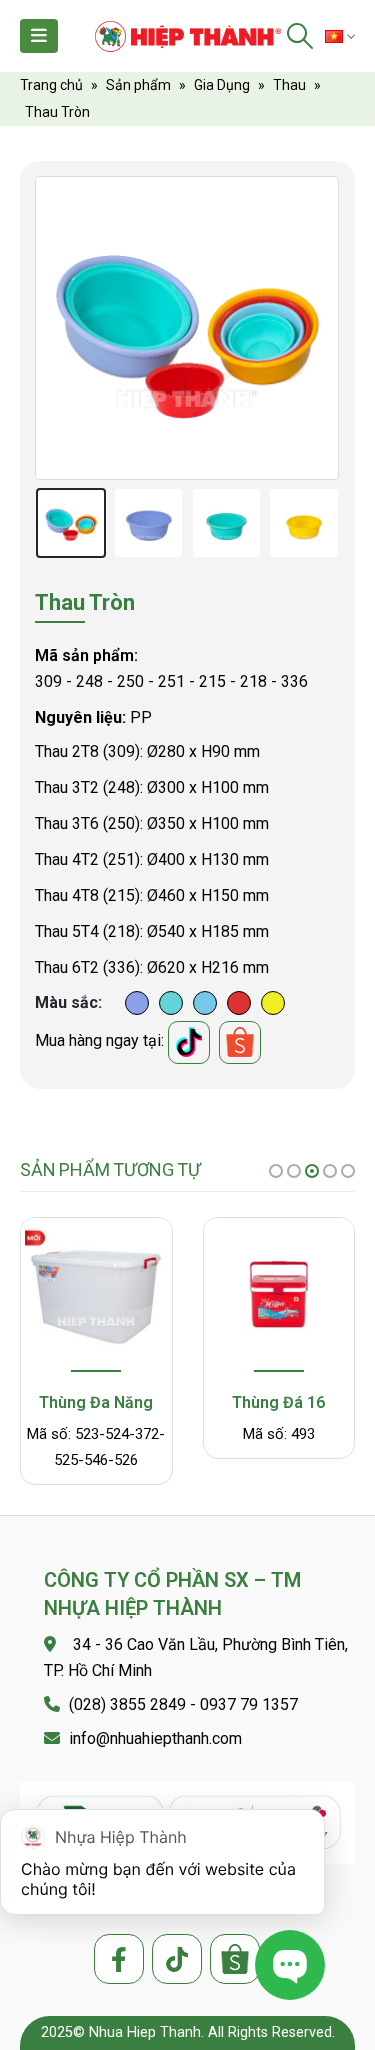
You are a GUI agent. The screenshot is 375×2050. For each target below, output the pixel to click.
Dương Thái (137, 1003)
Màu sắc (66, 1002)
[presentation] (60, 328)
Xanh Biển (205, 1003)
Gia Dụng (222, 85)
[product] (96, 1297)
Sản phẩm (138, 85)
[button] (276, 1171)
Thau (289, 85)
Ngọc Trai (171, 1003)
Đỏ (239, 1003)
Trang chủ (51, 85)
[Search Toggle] (300, 36)
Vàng (273, 1003)
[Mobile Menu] (39, 36)
